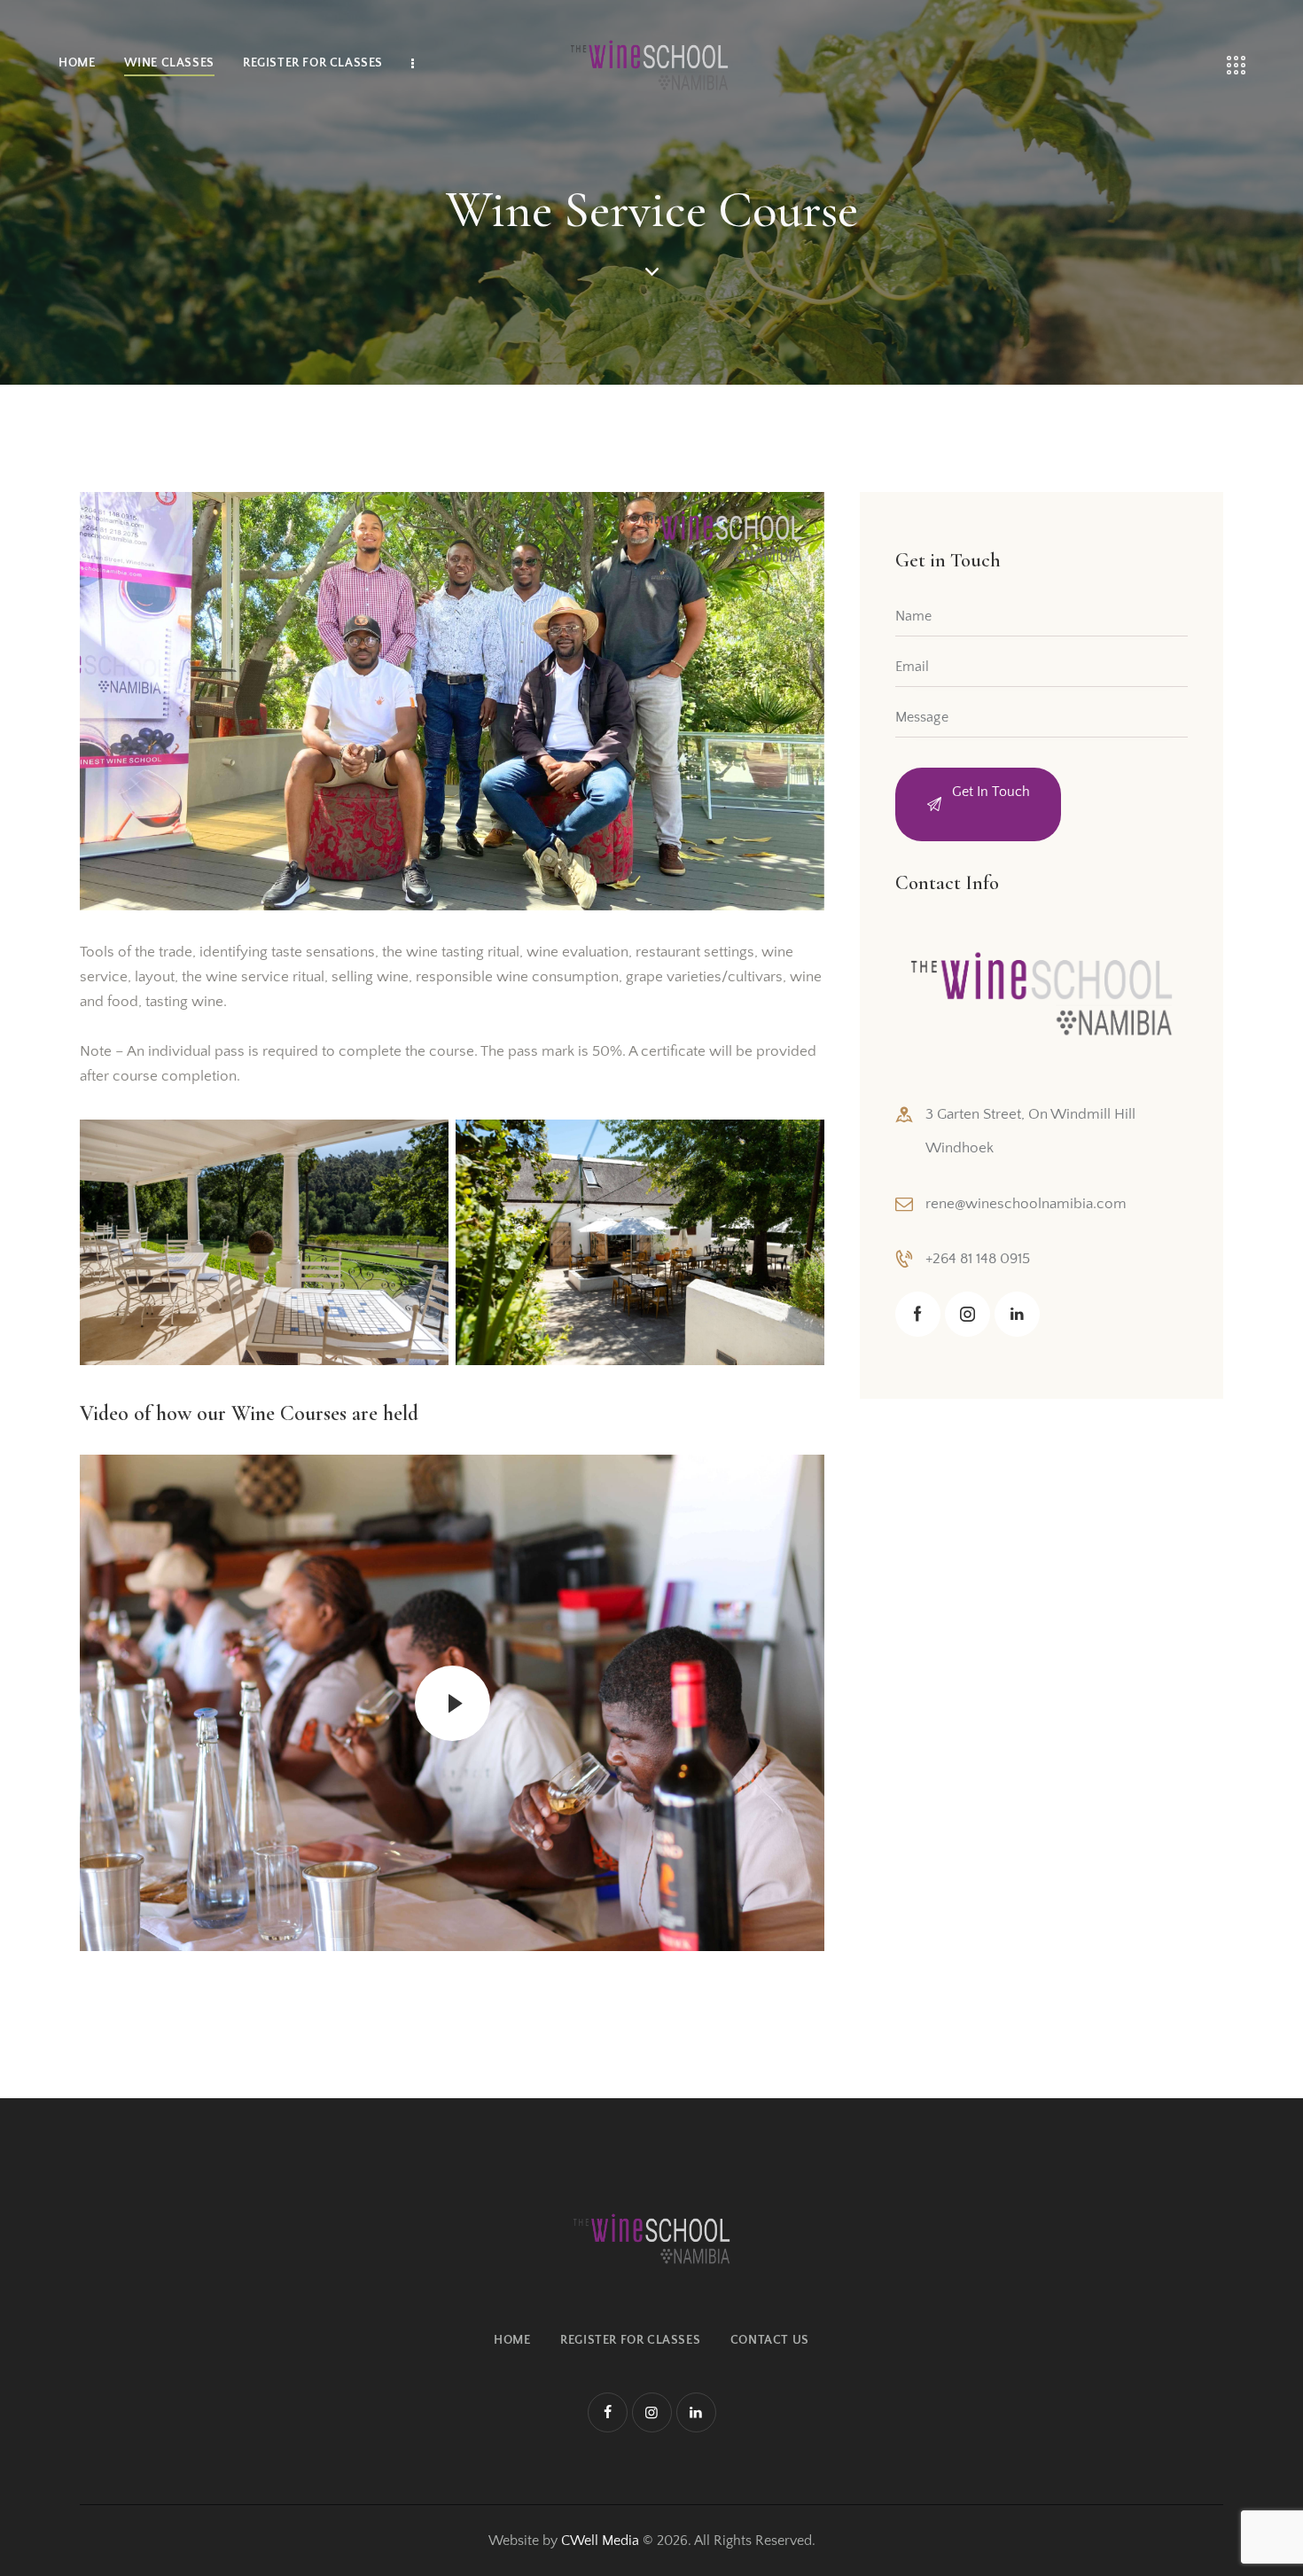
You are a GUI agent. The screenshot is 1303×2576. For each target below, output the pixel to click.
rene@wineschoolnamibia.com (1026, 1203)
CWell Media (600, 2541)
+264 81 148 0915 (978, 1259)
